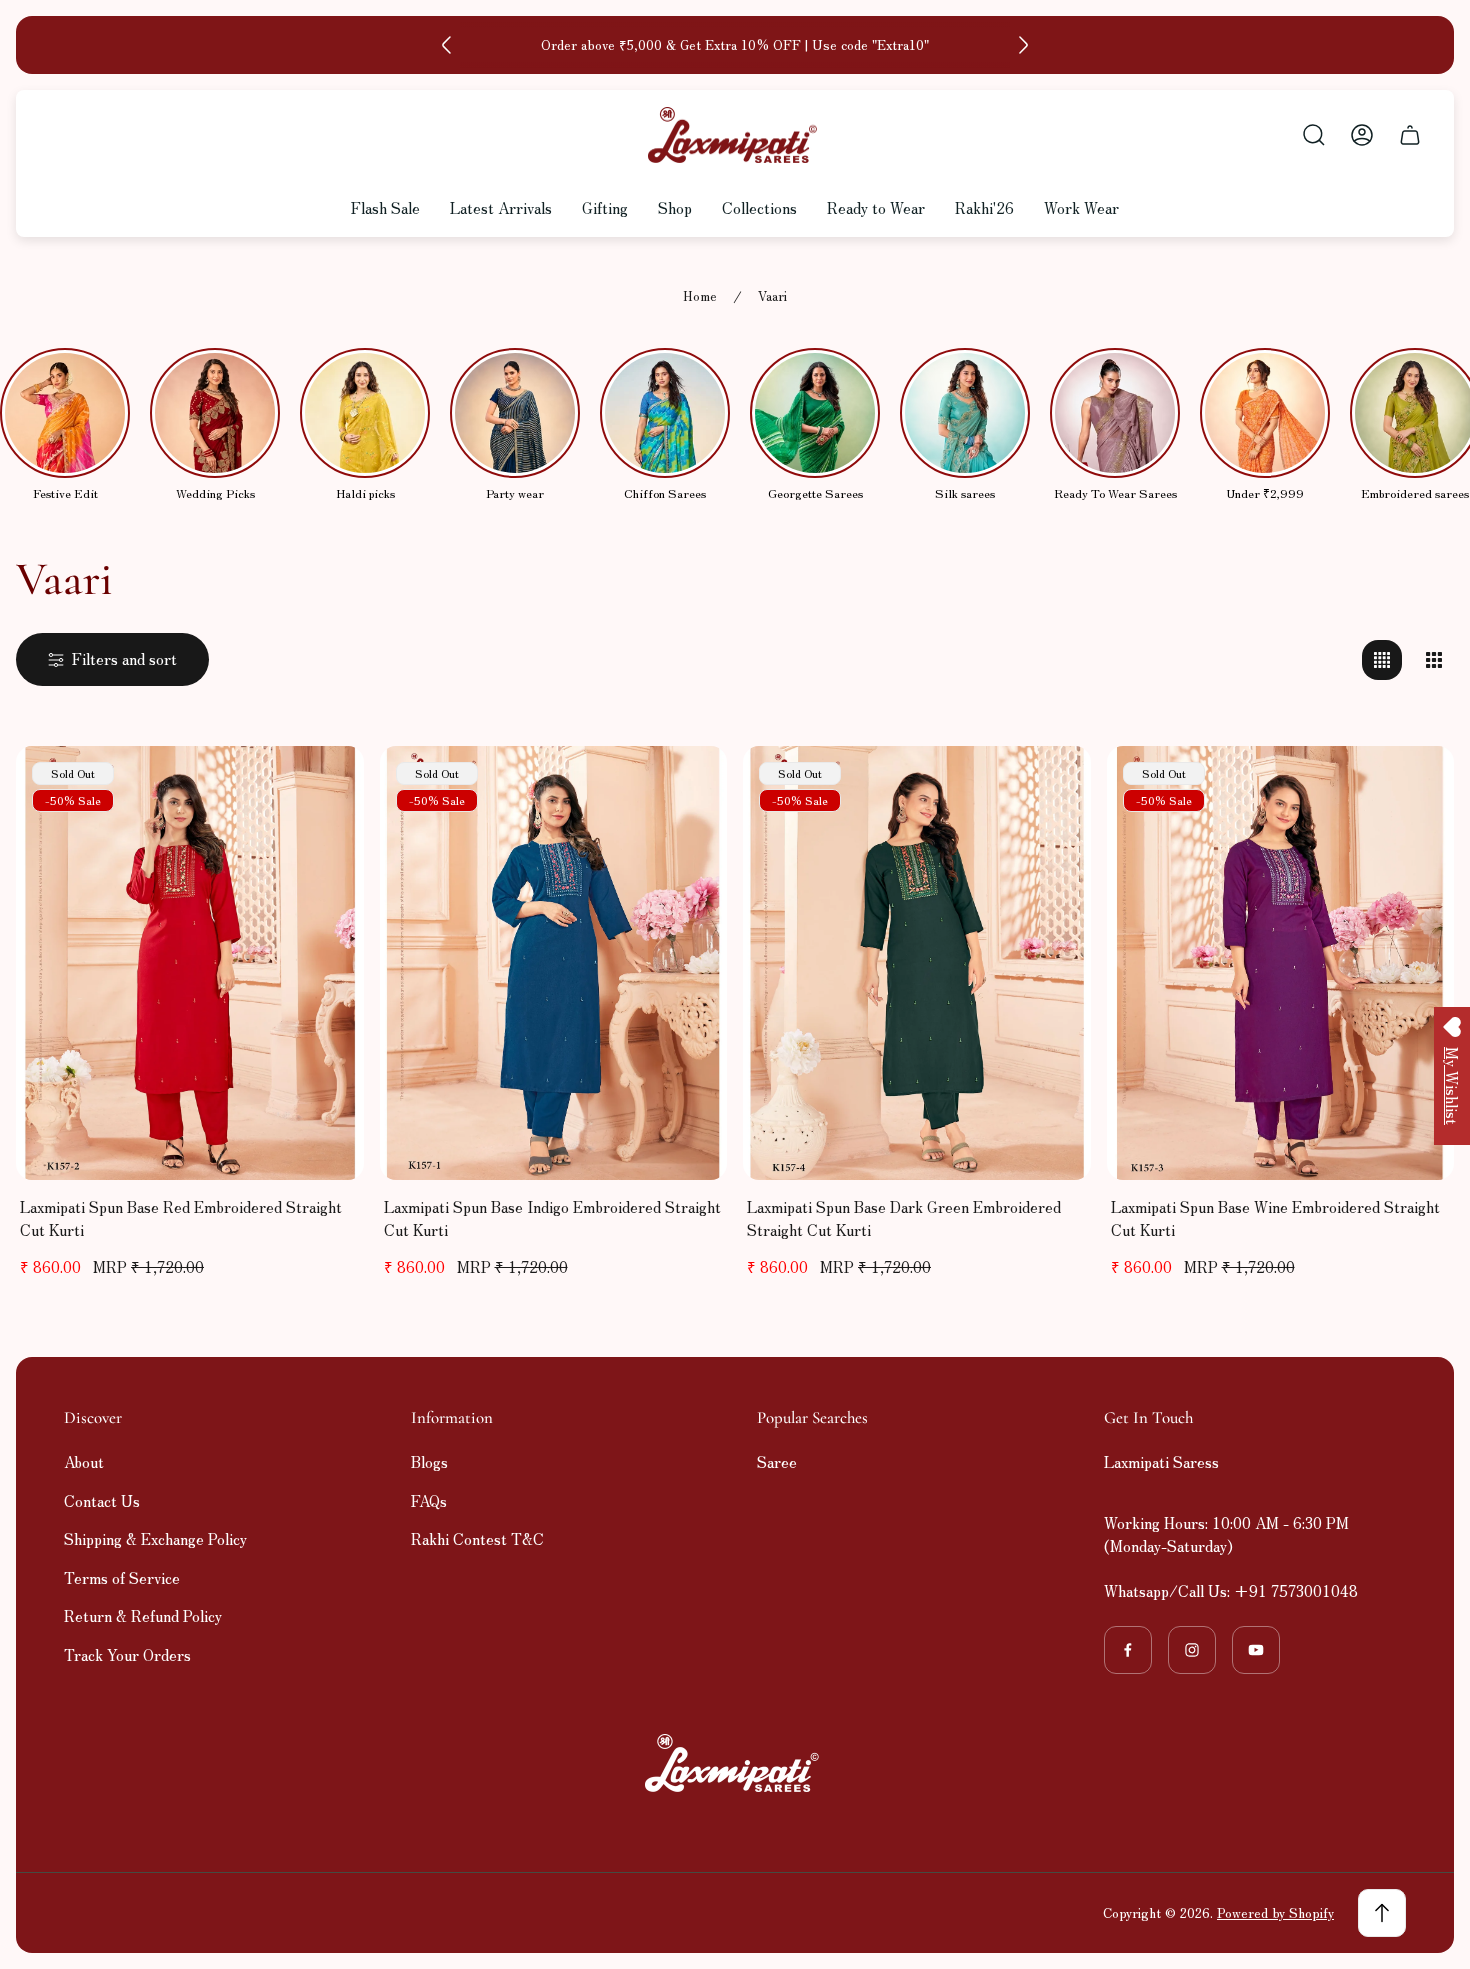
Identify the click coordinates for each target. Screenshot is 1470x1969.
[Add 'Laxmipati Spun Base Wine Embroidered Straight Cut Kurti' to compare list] (1414, 786)
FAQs (429, 1500)
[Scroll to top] (1382, 1913)
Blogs (429, 1461)
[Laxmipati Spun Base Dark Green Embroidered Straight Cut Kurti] (917, 963)
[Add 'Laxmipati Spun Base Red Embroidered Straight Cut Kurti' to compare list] (324, 786)
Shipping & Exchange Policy (155, 1538)
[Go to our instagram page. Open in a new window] (1192, 1650)
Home (700, 296)
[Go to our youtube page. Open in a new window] (1256, 1650)
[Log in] (1362, 135)
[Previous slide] (447, 45)
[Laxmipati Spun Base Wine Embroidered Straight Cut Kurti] (1281, 963)
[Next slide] (1023, 45)
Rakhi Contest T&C (477, 1538)
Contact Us (102, 1500)
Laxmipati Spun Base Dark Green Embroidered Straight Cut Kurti (904, 1218)
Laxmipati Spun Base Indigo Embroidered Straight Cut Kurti (552, 1218)
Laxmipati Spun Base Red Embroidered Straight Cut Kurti (181, 1218)
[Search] (1314, 135)
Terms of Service (122, 1577)
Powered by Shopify (1275, 1912)
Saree (777, 1461)
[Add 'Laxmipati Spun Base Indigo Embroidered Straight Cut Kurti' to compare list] (687, 786)
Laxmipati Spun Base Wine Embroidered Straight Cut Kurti (1275, 1218)
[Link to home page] (735, 1763)
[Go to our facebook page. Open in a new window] (1128, 1650)
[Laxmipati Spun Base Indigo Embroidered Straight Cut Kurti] (554, 963)
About (84, 1461)
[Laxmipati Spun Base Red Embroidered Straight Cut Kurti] (190, 963)
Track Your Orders (127, 1654)
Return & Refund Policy (143, 1615)
